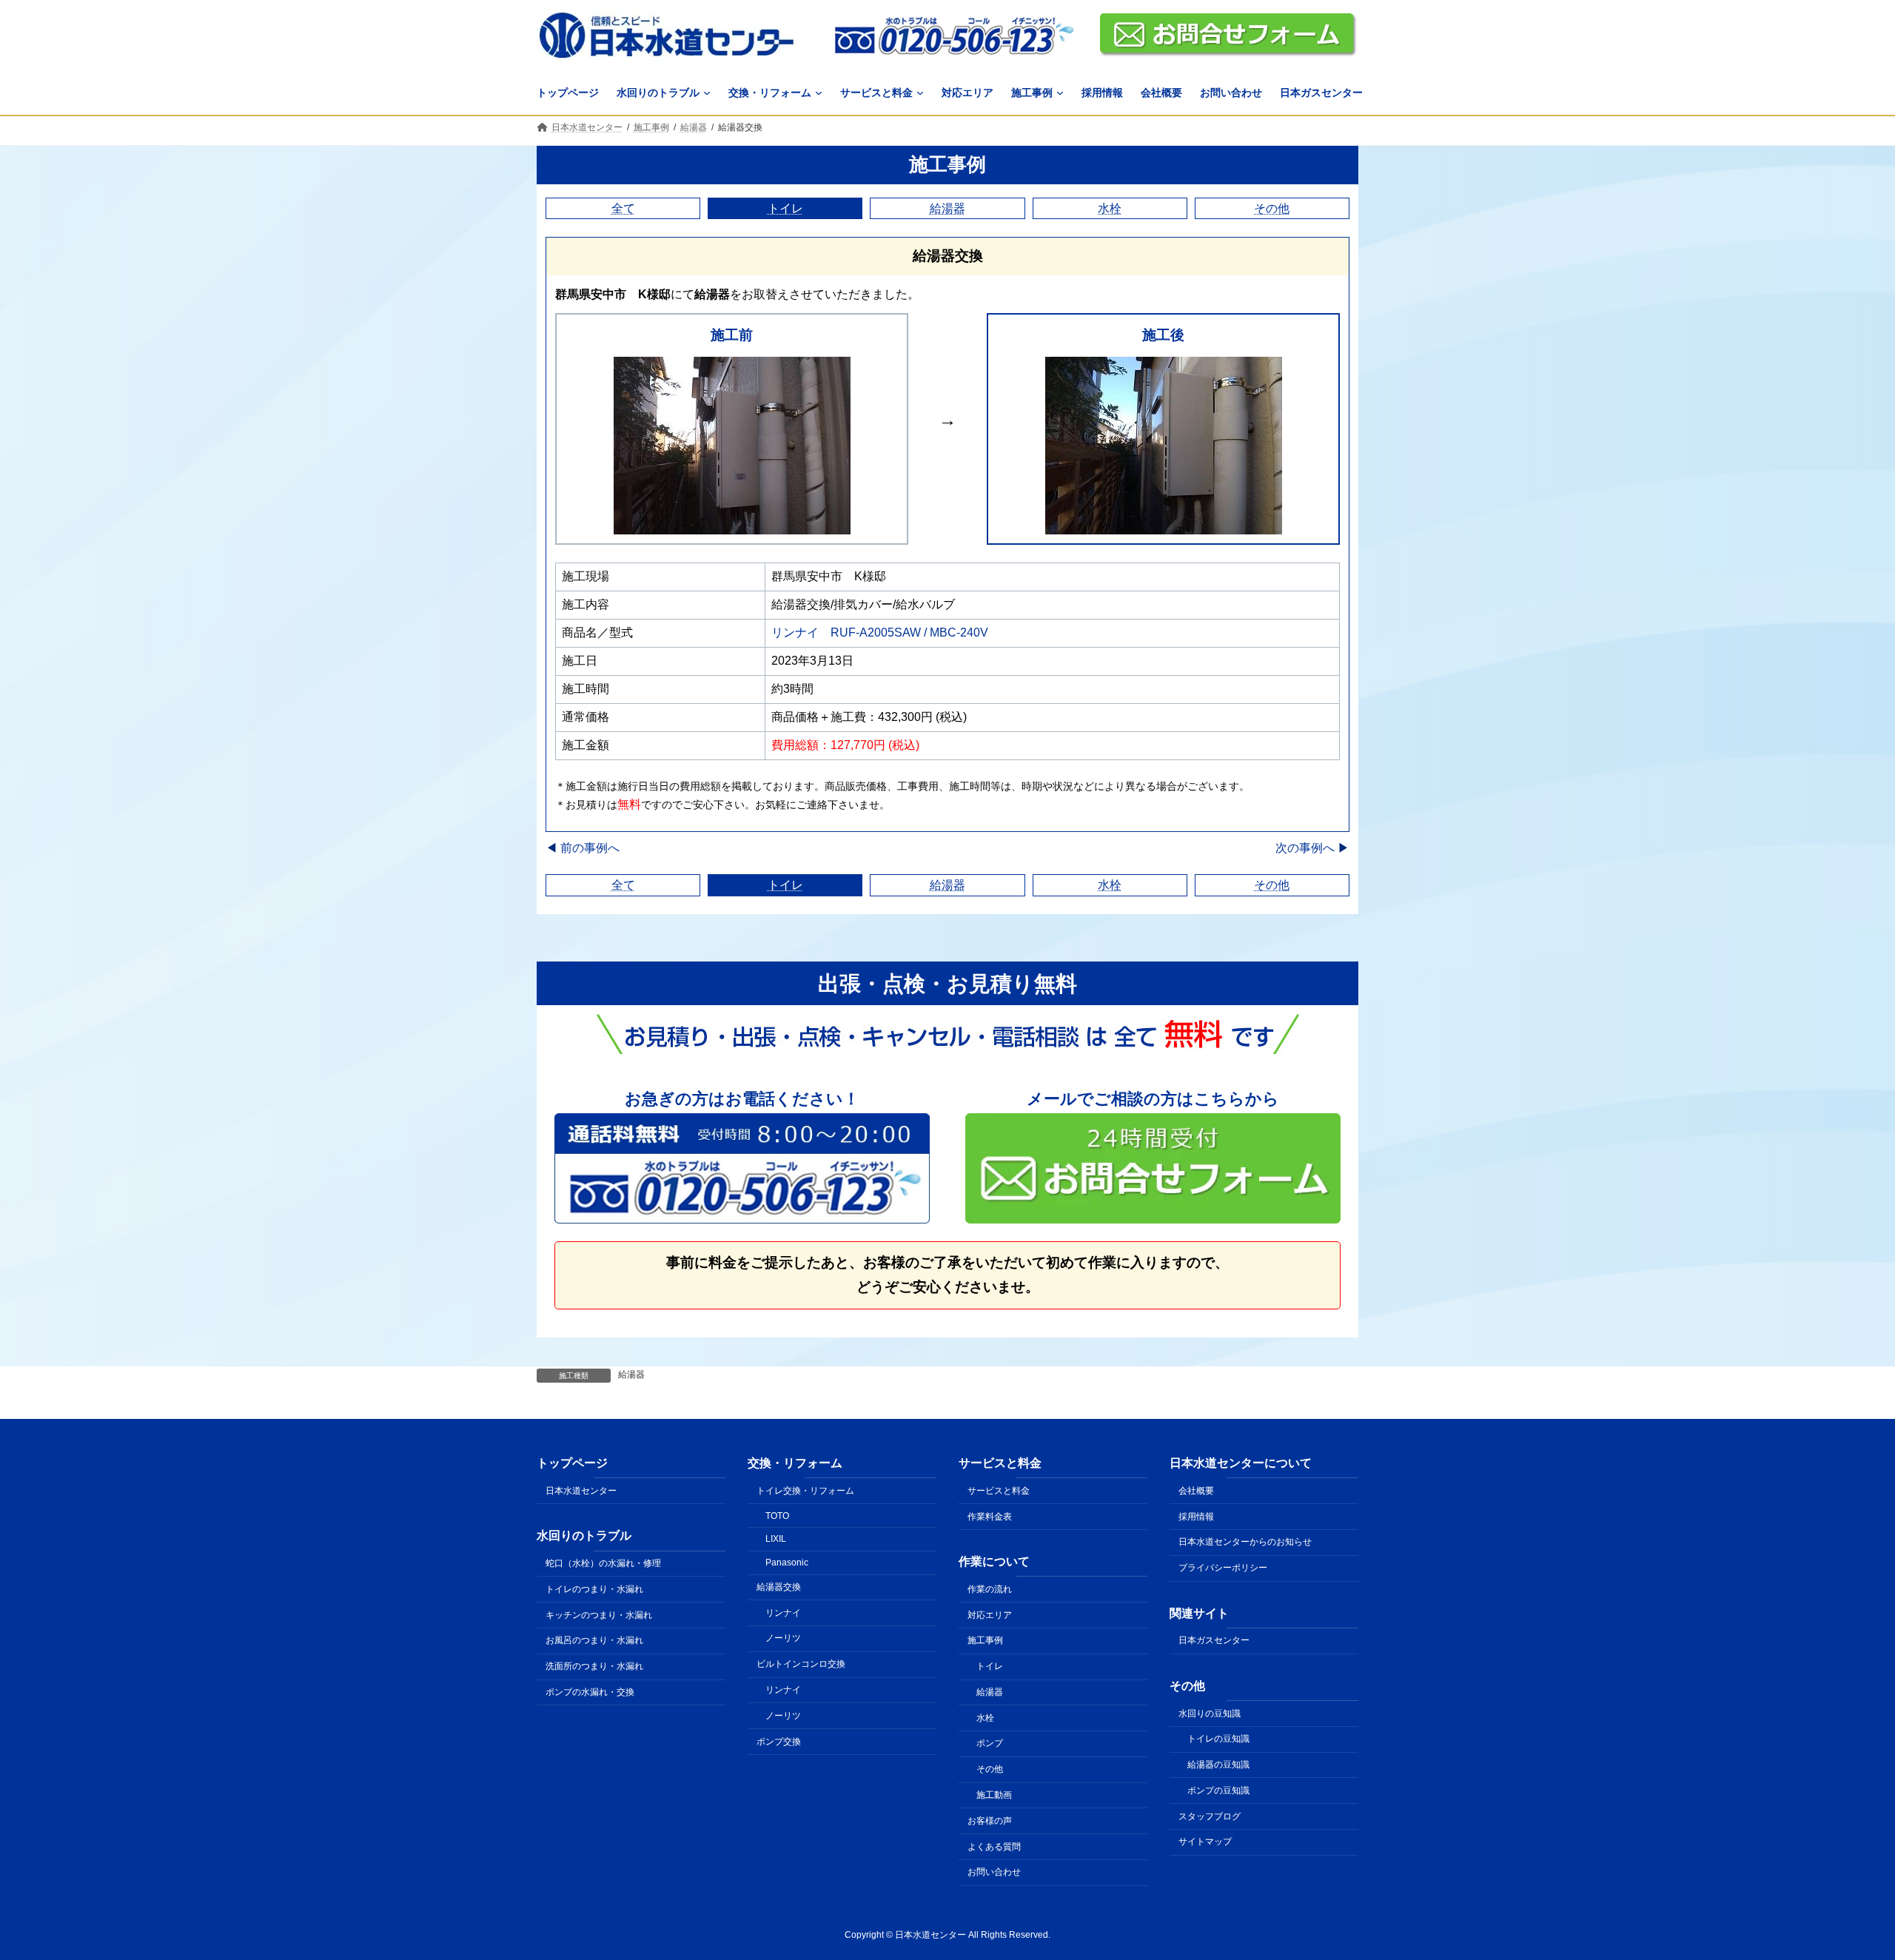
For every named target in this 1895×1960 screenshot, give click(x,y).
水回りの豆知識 (1210, 1713)
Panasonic (787, 1563)
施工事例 (947, 164)
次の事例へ (1312, 848)
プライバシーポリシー (1223, 1568)
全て (623, 208)
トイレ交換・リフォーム (805, 1491)
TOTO (777, 1515)
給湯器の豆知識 (1218, 1765)
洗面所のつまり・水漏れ (594, 1666)
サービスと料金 (999, 1491)
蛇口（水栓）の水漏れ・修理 (603, 1563)
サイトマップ (1205, 1842)
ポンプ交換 (779, 1741)
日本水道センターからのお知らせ (1245, 1542)
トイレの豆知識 (1218, 1739)
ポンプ (990, 1743)
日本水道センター (581, 1491)
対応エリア (990, 1614)
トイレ (785, 208)
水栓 (1110, 208)
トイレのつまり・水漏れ (594, 1588)
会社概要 (1196, 1491)
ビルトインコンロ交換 (801, 1664)
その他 (1272, 208)
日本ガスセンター (1214, 1640)
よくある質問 (994, 1846)
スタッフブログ (1210, 1816)
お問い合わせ (994, 1872)
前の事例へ (583, 848)
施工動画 (994, 1795)
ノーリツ (783, 1638)
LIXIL (776, 1539)
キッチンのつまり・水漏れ (599, 1614)
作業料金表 (990, 1516)
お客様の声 (990, 1821)
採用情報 (1196, 1516)
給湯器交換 (779, 1587)
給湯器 (947, 208)
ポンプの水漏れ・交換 (590, 1692)
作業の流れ (990, 1588)
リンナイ (783, 1612)
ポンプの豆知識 (1218, 1790)
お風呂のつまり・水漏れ (594, 1640)
